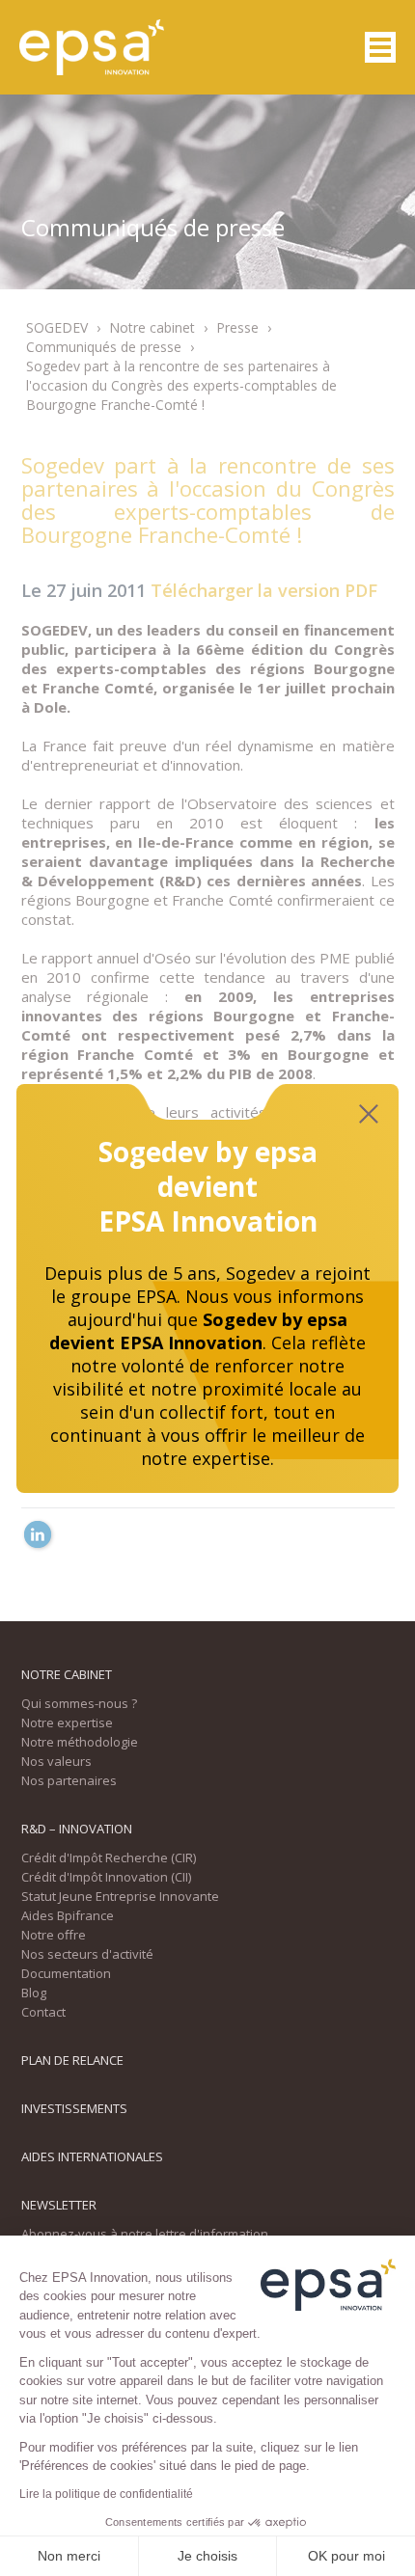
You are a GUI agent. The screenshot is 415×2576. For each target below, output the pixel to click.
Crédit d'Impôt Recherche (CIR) (109, 1857)
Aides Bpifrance (68, 1915)
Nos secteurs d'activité (87, 1954)
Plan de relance (72, 2060)
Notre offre (54, 1935)
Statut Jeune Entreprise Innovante (120, 1896)
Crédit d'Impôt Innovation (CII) (106, 1877)
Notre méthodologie (80, 1742)
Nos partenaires (69, 1780)
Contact (43, 2012)
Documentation (66, 1973)
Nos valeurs (56, 1761)
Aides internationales (92, 2156)
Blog (34, 1993)
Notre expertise (67, 1722)
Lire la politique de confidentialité (106, 2494)
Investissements (74, 2108)
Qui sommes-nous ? (79, 1703)
